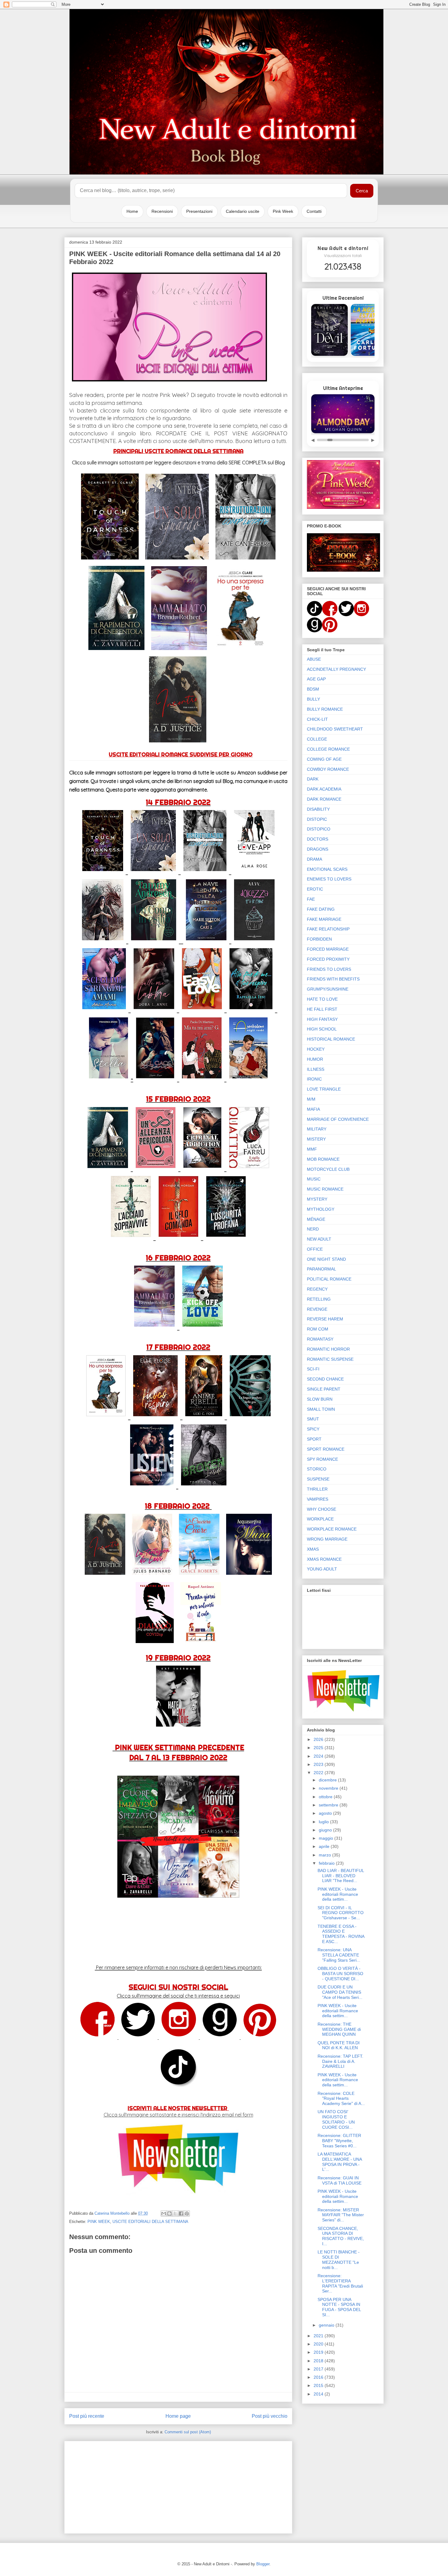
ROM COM (318, 1329)
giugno (326, 1830)
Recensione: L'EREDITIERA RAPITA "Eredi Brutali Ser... (340, 2283)
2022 (319, 1773)
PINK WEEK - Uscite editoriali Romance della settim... (338, 1894)
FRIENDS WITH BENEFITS (333, 979)
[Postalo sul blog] (169, 2213)
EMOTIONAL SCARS (327, 869)
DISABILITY (318, 809)
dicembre (328, 1780)
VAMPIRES (318, 1499)
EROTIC (315, 889)
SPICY (313, 1429)
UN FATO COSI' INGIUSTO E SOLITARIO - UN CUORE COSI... (336, 2119)
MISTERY (316, 1139)
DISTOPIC (317, 819)
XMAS (313, 1549)
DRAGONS (318, 849)
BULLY (313, 699)
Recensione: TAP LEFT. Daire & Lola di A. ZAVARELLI (340, 2061)
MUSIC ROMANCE (325, 1189)
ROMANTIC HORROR (328, 1349)
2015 (319, 2385)
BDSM (313, 689)
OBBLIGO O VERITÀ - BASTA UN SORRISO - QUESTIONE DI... (340, 1974)
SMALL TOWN (321, 1409)
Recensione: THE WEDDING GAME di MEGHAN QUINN (339, 2029)
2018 (319, 2361)
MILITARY (317, 1129)
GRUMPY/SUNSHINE (328, 989)
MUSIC (314, 1179)
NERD (313, 1229)
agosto (326, 1813)
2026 (319, 1739)
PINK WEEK (99, 2222)
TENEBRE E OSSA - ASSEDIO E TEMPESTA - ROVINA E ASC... (341, 1934)
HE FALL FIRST (322, 1009)
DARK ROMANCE (324, 799)
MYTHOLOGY (321, 1209)
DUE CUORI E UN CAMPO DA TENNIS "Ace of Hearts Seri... (340, 1992)
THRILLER (317, 1489)
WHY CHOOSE (322, 1509)
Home (132, 211)
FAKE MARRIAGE (324, 919)
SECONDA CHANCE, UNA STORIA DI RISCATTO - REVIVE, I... (341, 2236)
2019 (319, 2352)
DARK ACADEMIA (324, 789)
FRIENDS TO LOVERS (329, 969)
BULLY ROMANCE (325, 709)
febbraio (327, 1863)
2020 (319, 2344)
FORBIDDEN (319, 939)
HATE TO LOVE (322, 999)
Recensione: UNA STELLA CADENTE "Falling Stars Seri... (339, 1955)
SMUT (313, 1419)
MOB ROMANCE (323, 1159)
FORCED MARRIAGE (328, 949)
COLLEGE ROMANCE (328, 749)
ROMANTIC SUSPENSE (330, 1359)
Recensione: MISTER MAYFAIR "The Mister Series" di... (341, 2215)
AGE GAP (316, 679)
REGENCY (317, 1289)
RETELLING (319, 1299)
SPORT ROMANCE (326, 1449)
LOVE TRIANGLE (324, 1089)
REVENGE (317, 1309)
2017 (319, 2369)
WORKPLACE (320, 1519)
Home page (178, 2416)
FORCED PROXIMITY (328, 959)
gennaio (327, 2325)
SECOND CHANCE (325, 1379)
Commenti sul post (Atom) (188, 2432)
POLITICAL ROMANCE (329, 1279)
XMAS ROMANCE (324, 1559)
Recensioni (162, 211)
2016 (319, 2377)
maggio (327, 1838)
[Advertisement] (178, 2486)
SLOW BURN (320, 1399)
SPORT (314, 1439)
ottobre (326, 1797)
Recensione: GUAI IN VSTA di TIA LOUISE (340, 2180)
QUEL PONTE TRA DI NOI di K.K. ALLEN (339, 2045)
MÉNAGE (316, 1219)
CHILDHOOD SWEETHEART (335, 729)
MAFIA (313, 1109)
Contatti (314, 211)
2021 (319, 2336)
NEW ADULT (319, 1239)
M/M (311, 1099)
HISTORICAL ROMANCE (331, 1039)
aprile (325, 1846)
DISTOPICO (319, 829)
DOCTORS (318, 839)
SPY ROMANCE (322, 1459)
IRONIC (314, 1079)
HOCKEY (316, 1049)
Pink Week (283, 211)
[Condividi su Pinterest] (187, 2213)
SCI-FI (313, 1369)
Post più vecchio (270, 2416)
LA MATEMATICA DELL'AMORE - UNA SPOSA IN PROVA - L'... (340, 2162)
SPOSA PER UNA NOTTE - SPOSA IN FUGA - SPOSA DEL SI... (339, 2307)
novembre (329, 1788)
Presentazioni (199, 211)
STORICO (317, 1469)
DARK (313, 779)
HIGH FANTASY (322, 1019)
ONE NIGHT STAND (326, 1259)
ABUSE (314, 659)
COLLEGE (317, 739)
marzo (325, 1855)
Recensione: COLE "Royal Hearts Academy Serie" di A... (341, 2099)
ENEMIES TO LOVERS (329, 879)
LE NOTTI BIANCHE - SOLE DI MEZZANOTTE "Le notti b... (339, 2260)
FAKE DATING (321, 909)
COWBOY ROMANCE (328, 769)
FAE (311, 899)
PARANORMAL (322, 1269)
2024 (319, 1756)
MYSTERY (317, 1199)
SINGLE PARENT (324, 1389)
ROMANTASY (320, 1339)
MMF (312, 1149)
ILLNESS (316, 1069)
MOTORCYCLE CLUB (328, 1169)
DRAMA (315, 859)
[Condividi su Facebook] (181, 2213)
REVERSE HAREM (325, 1319)
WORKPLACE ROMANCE (332, 1529)
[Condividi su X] (175, 2213)
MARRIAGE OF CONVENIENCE (338, 1119)
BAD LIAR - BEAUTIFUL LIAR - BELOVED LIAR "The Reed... (341, 1876)
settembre (329, 1805)
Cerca (362, 191)
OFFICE (315, 1249)
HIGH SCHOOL (322, 1029)
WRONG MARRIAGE (327, 1539)
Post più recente (87, 2416)
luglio (324, 1822)
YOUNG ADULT (322, 1569)
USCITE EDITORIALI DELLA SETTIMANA (150, 2222)
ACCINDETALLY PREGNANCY (336, 669)
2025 (319, 1748)
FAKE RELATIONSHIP (328, 929)
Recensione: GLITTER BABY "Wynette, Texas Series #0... (339, 2141)
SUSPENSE (318, 1479)
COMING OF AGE (324, 759)
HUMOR (315, 1059)
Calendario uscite (243, 211)
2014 (319, 2394)
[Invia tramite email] (164, 2213)
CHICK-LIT (317, 719)
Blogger (263, 2564)
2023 (319, 1764)
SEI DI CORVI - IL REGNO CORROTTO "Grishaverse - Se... (341, 1913)
